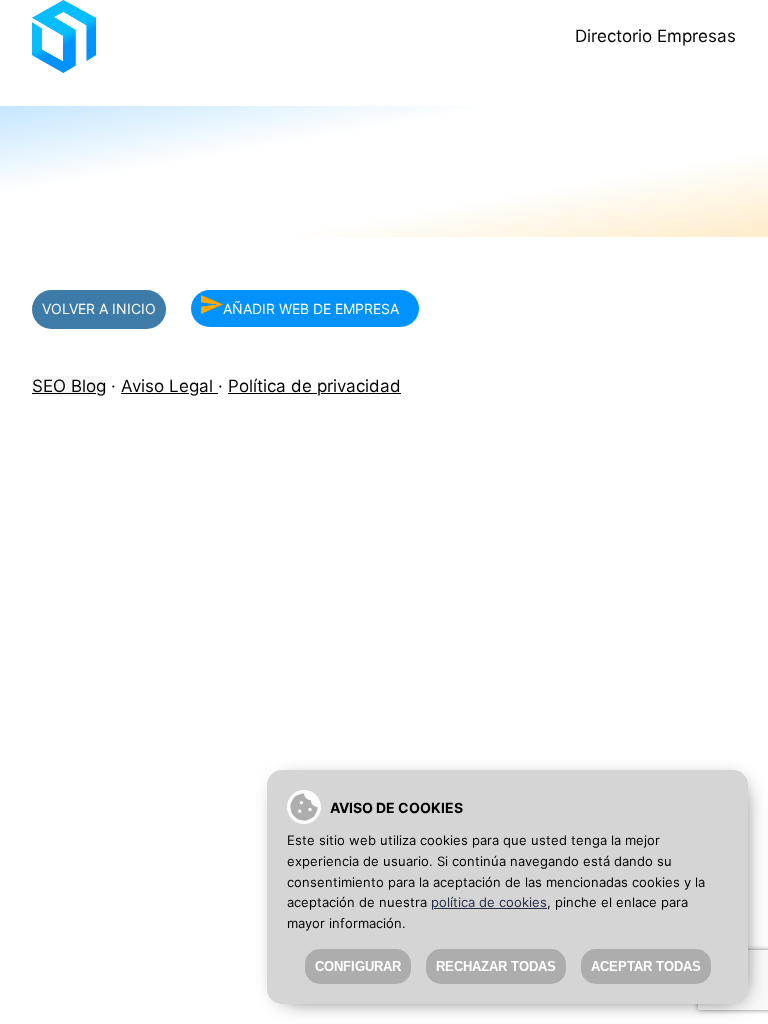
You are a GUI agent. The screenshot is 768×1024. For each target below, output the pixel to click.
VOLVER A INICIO (99, 308)
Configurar (358, 966)
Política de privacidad (314, 386)
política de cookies (489, 902)
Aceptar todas (646, 966)
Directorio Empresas (655, 36)
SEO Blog (69, 386)
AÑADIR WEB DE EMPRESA (311, 308)
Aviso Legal (169, 386)
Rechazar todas (496, 966)
